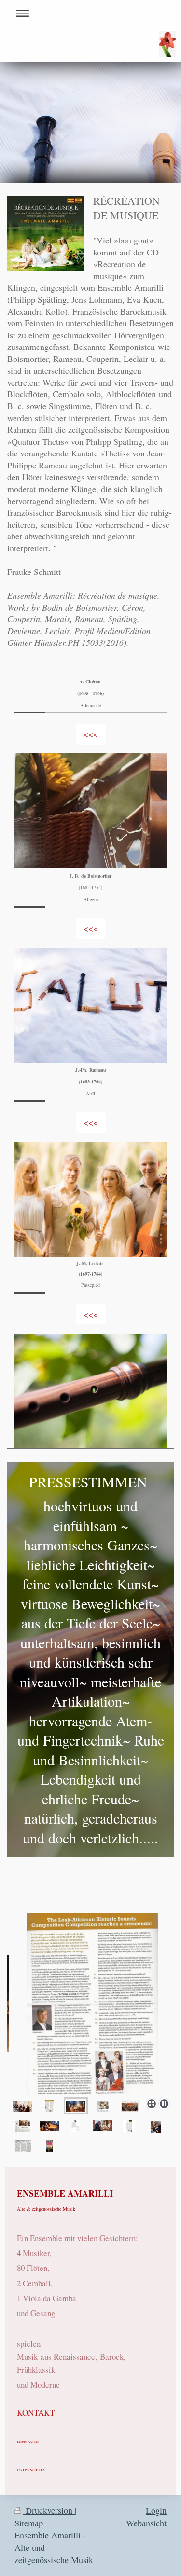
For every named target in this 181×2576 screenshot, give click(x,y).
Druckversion (49, 2510)
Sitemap (29, 2523)
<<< (91, 734)
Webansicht (146, 2523)
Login (156, 2510)
